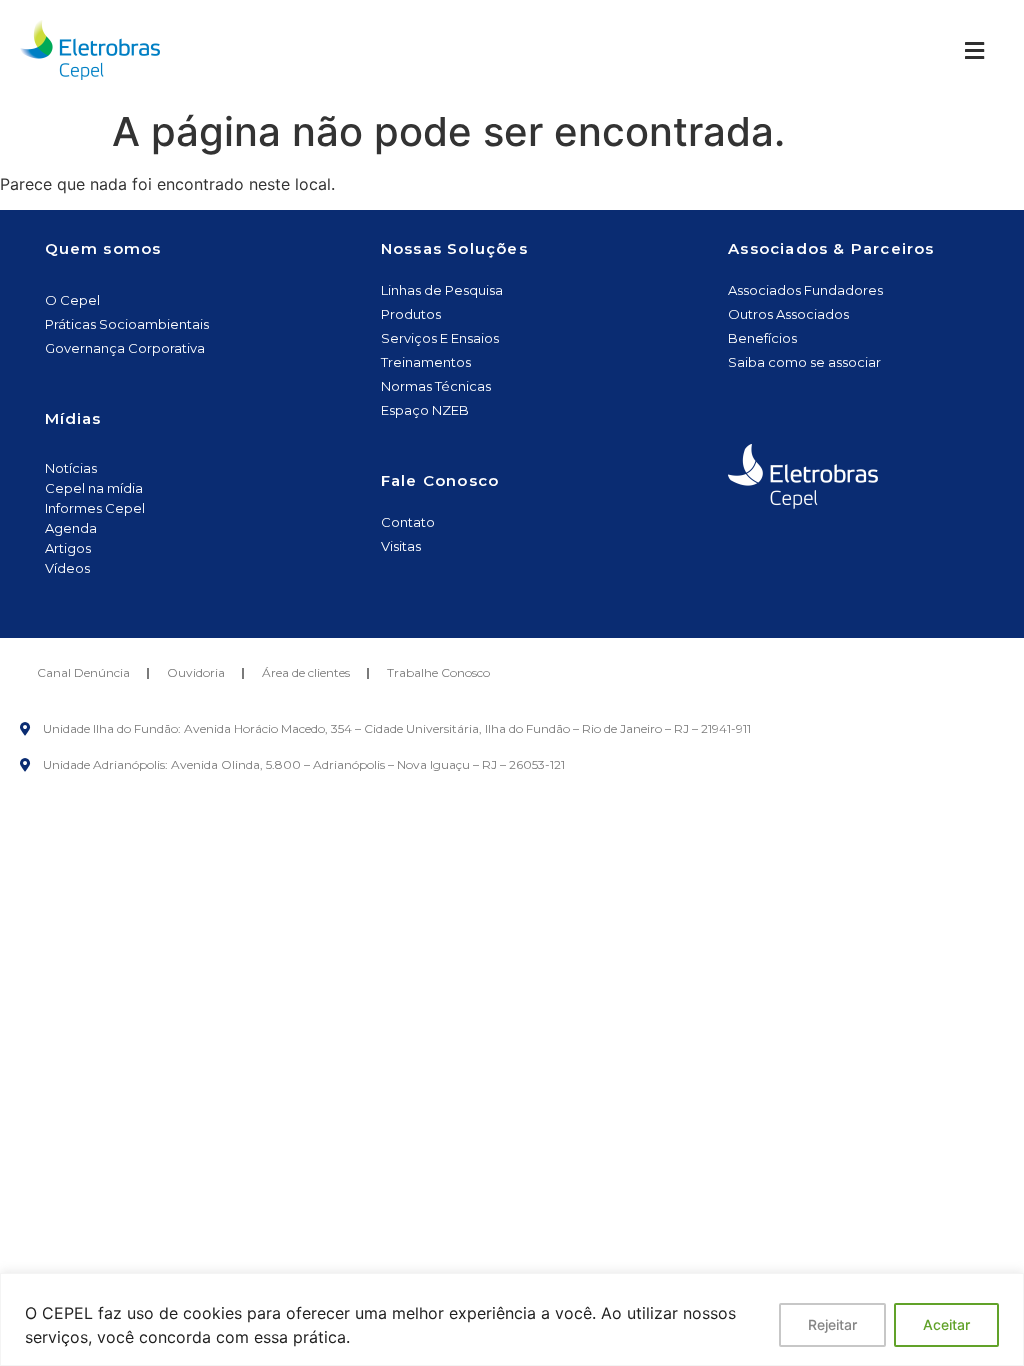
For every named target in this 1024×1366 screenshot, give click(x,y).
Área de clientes (306, 672)
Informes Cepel (95, 508)
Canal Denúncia (83, 672)
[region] (512, 1319)
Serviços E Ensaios (440, 338)
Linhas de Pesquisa (442, 290)
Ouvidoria (196, 672)
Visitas (401, 546)
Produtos (411, 314)
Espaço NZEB (425, 410)
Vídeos (67, 568)
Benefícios (762, 338)
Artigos (68, 548)
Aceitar (946, 1324)
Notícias (71, 468)
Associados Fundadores (805, 290)
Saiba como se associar (804, 362)
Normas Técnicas (436, 386)
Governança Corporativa (125, 348)
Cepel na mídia (94, 488)
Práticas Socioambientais (127, 324)
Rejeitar (832, 1324)
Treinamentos (426, 362)
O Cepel (72, 300)
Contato (408, 522)
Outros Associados (788, 314)
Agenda (71, 528)
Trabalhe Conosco (438, 672)
